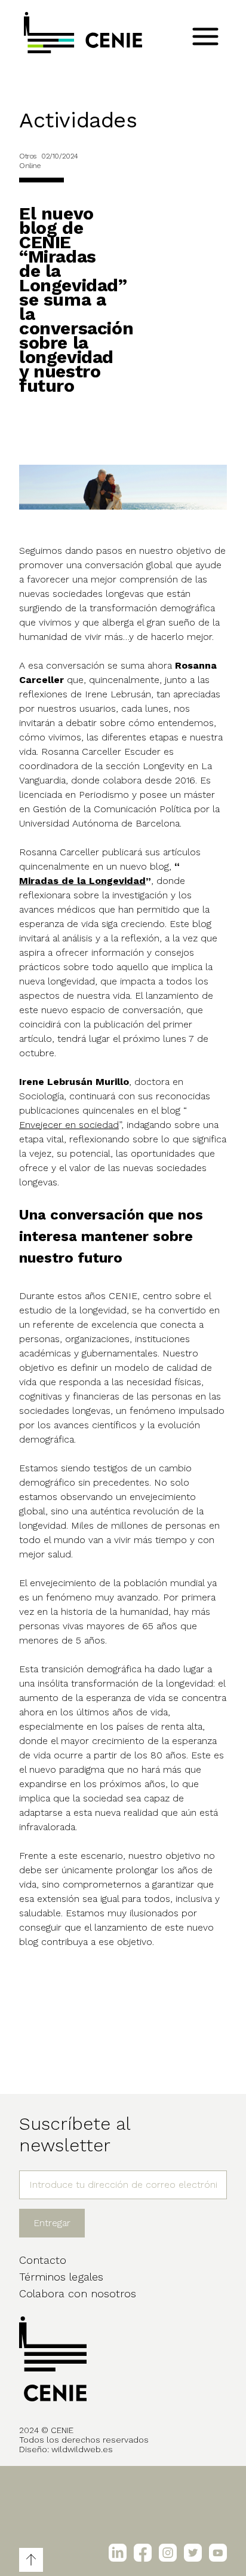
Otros (28, 156)
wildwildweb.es (82, 2449)
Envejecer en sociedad (69, 1125)
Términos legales (61, 2277)
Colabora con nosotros (78, 2293)
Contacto (43, 2260)
